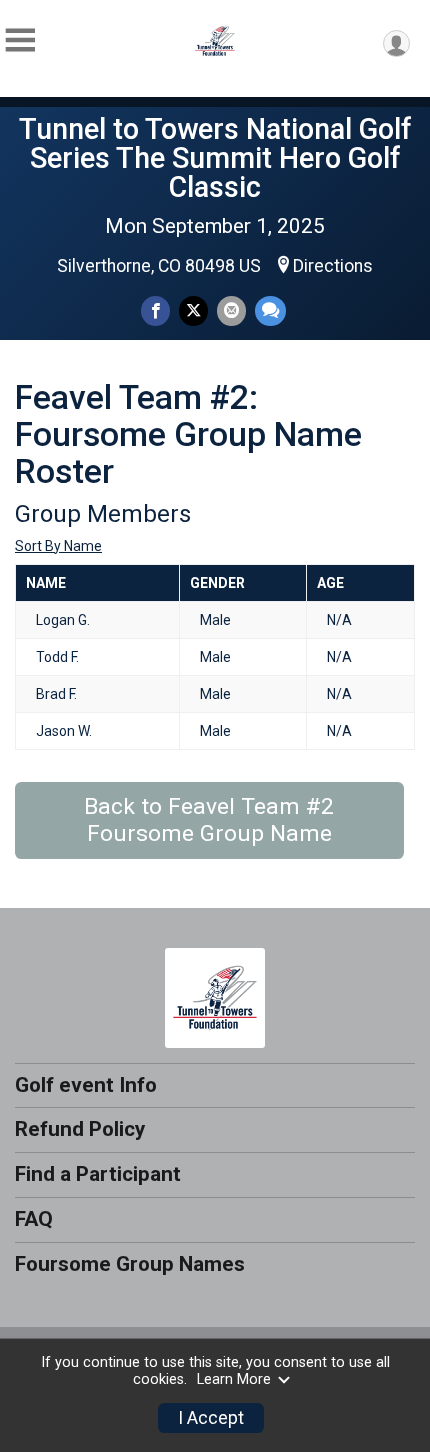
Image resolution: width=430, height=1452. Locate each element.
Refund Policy (80, 1129)
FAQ (34, 1219)
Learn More (234, 1379)
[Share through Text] (270, 310)
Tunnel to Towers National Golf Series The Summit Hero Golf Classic (215, 158)
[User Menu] (396, 43)
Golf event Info (86, 1085)
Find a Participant (98, 1174)
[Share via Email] (231, 310)
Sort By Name (58, 546)
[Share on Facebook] (155, 310)
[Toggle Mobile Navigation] (20, 40)
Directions (333, 266)
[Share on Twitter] (193, 310)
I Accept (211, 1418)
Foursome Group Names (130, 1264)
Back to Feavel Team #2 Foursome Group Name (209, 820)
